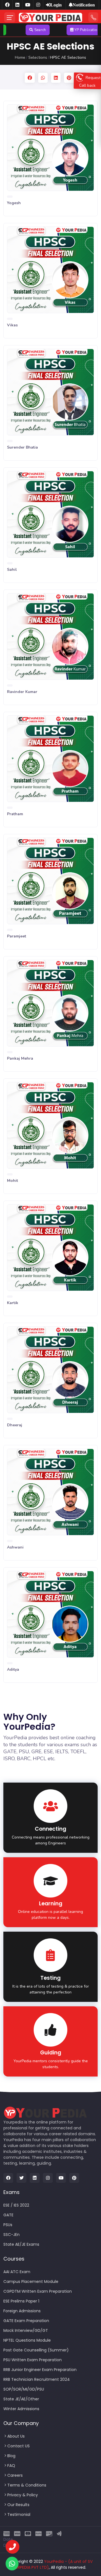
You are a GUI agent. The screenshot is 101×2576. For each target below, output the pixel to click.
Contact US (19, 2446)
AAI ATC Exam (17, 2272)
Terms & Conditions (27, 2485)
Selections (38, 57)
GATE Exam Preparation (26, 2321)
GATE (8, 2215)
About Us (16, 2436)
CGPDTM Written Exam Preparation (38, 2291)
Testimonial (19, 2514)
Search (19, 30)
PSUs (8, 2225)
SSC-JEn (12, 2235)
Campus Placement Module (31, 2282)
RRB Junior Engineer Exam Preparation (40, 2370)
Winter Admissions (21, 2409)
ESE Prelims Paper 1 (21, 2301)
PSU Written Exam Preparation (33, 2360)
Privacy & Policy (23, 2495)
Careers (15, 2475)
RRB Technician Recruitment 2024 (37, 2379)
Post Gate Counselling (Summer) (36, 2350)
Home (20, 57)
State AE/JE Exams (21, 2244)
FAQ (11, 2466)
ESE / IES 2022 (16, 2205)
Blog (11, 2456)
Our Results (18, 2505)
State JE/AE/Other (21, 2399)
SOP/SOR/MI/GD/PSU (24, 2389)
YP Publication (65, 30)
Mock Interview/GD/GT (26, 2330)
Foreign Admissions (22, 2311)
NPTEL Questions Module (27, 2340)
